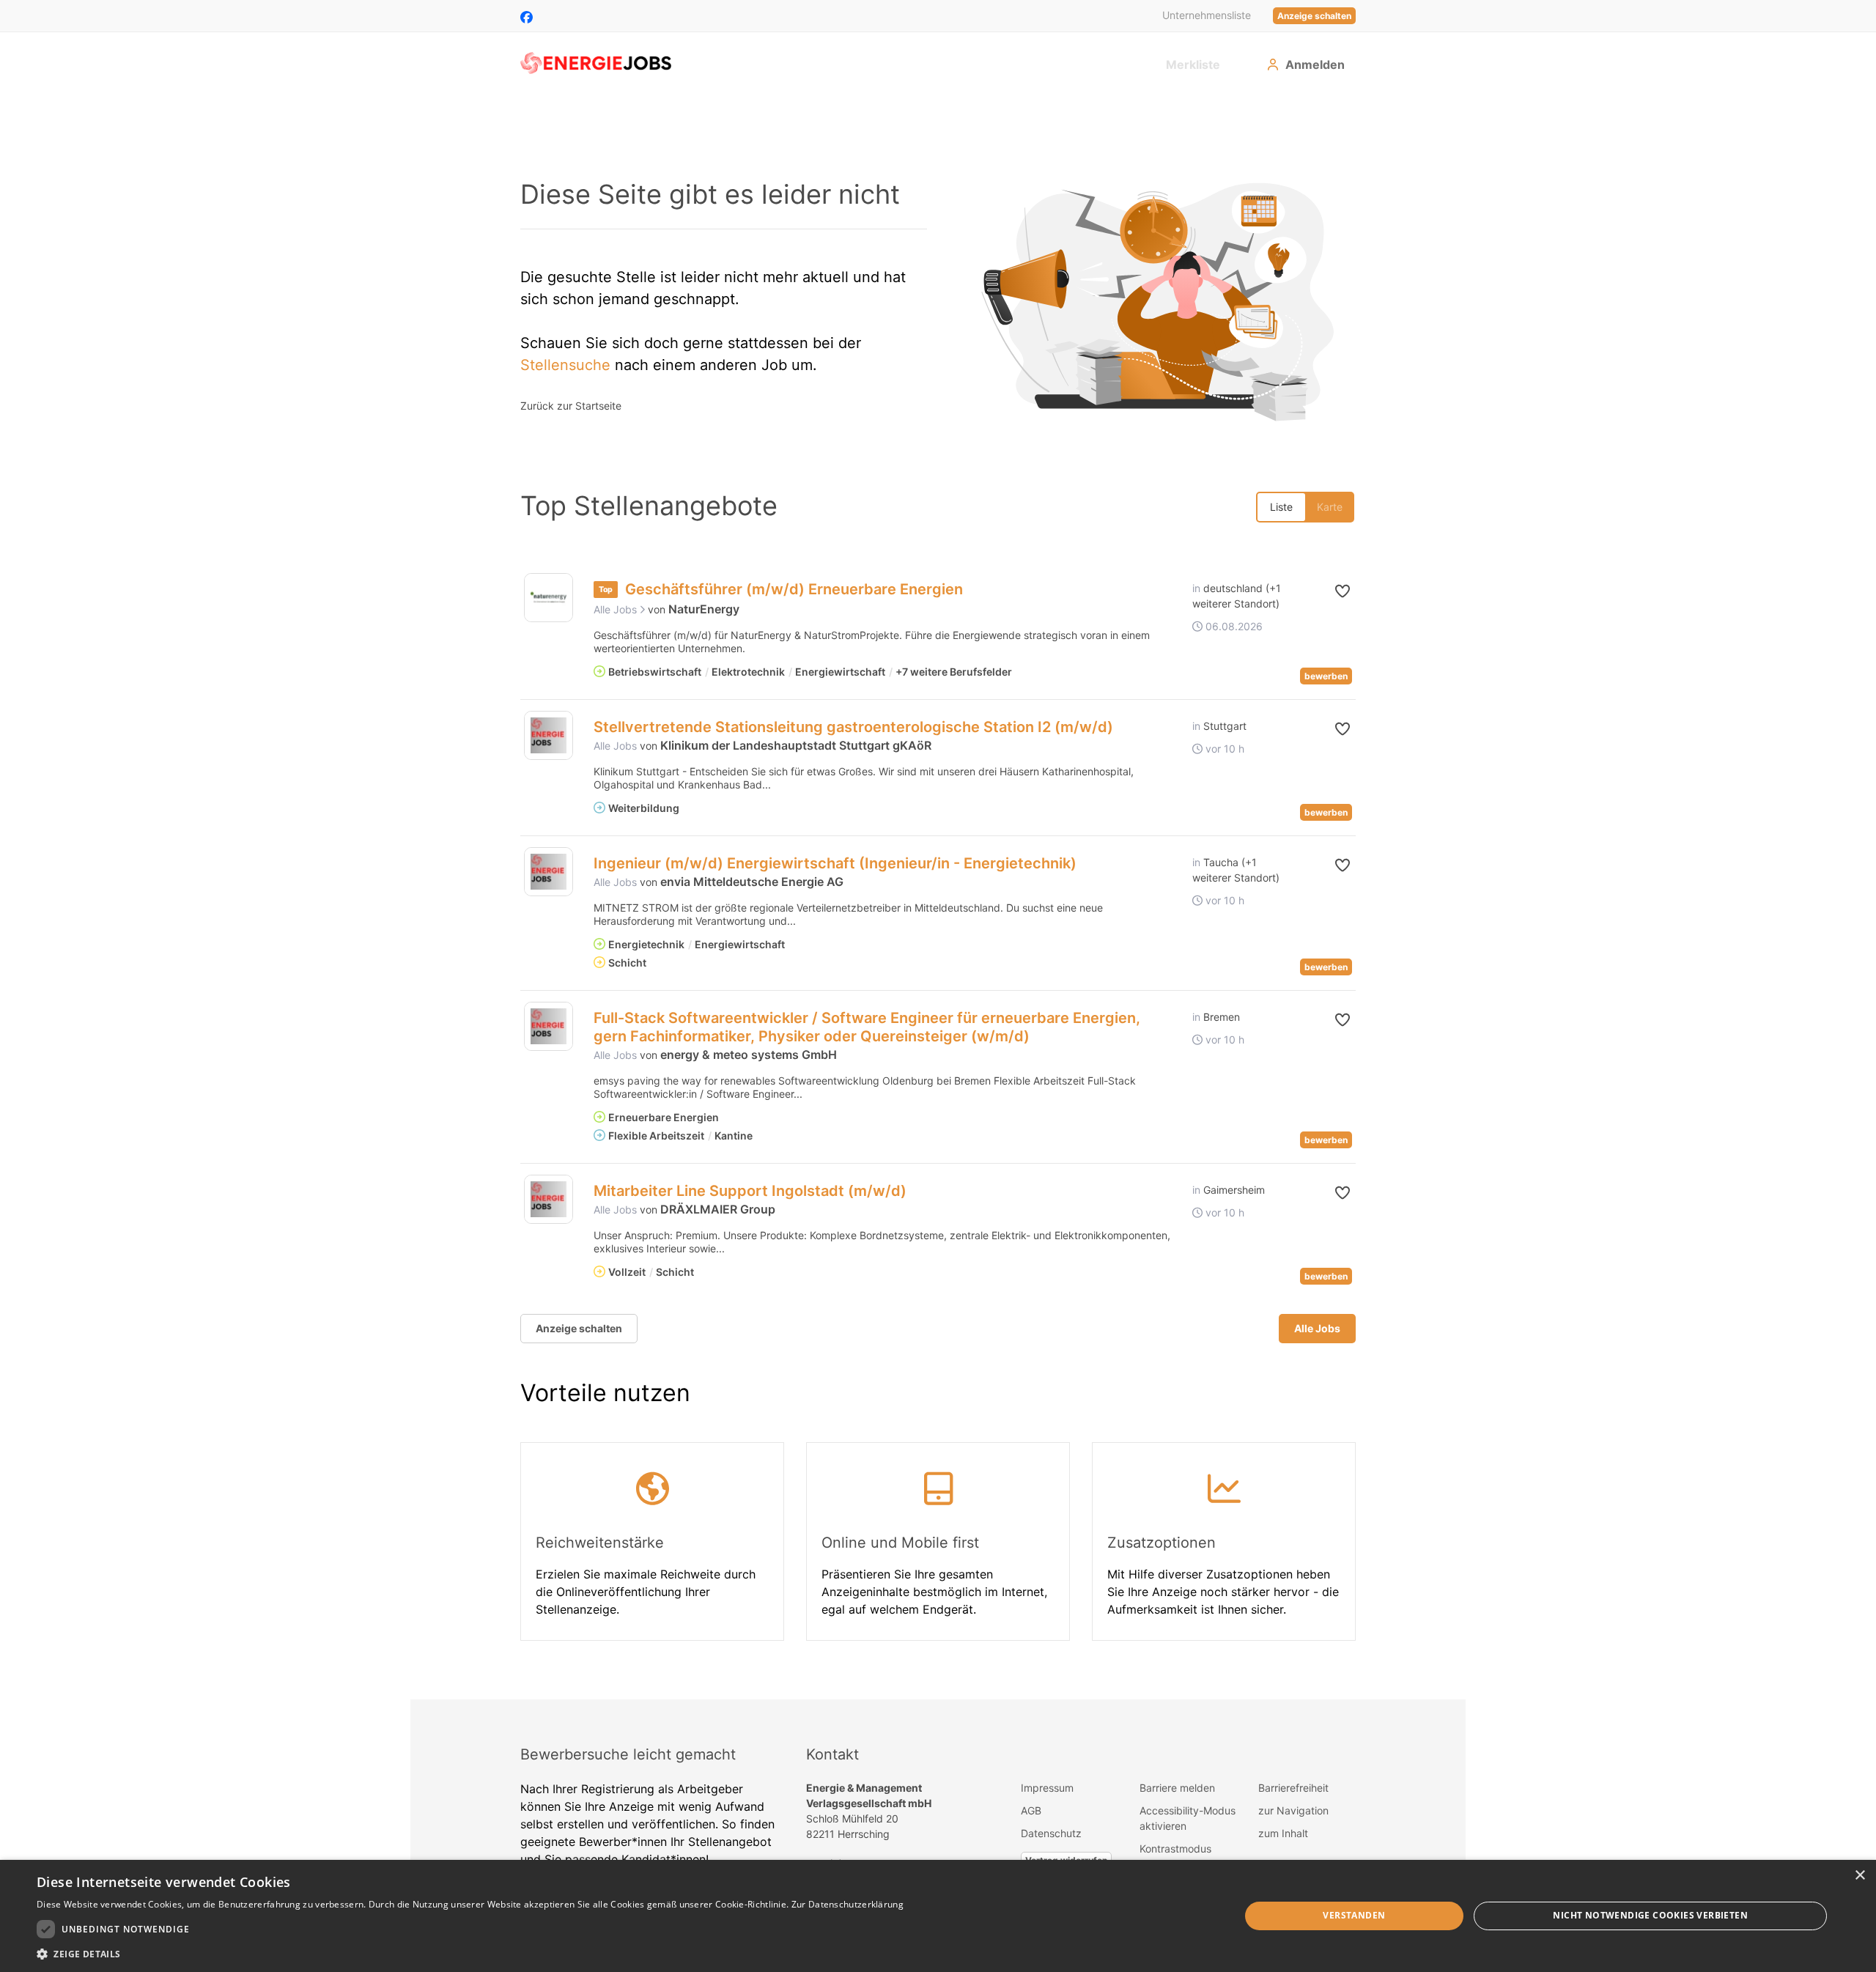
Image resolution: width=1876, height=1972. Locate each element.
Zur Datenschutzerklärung (847, 1904)
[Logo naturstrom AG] (549, 598)
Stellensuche (565, 365)
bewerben (1326, 676)
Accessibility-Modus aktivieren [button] (1188, 1818)
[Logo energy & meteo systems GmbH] (549, 1026)
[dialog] (938, 1916)
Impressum (1047, 1788)
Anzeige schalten (1314, 16)
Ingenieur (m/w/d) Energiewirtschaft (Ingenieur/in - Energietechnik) (835, 863)
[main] (938, 897)
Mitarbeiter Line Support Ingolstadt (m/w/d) (750, 1191)
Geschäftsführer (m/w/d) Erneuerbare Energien (794, 589)
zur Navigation (1293, 1810)
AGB (1031, 1810)
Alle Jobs (617, 609)
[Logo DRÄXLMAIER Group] (549, 1199)
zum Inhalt (1283, 1833)
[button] (1331, 591)
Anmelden (1315, 64)
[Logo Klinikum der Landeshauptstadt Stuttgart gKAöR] (549, 735)
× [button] (1860, 1876)
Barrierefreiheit (1293, 1788)
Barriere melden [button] (1177, 1788)
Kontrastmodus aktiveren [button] (1175, 1856)
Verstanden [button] (1354, 1915)
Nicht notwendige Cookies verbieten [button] (1650, 1915)
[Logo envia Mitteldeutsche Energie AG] (549, 872)
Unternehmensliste (1207, 15)
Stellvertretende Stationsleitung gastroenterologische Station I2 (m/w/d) (853, 727)
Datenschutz (1051, 1833)
